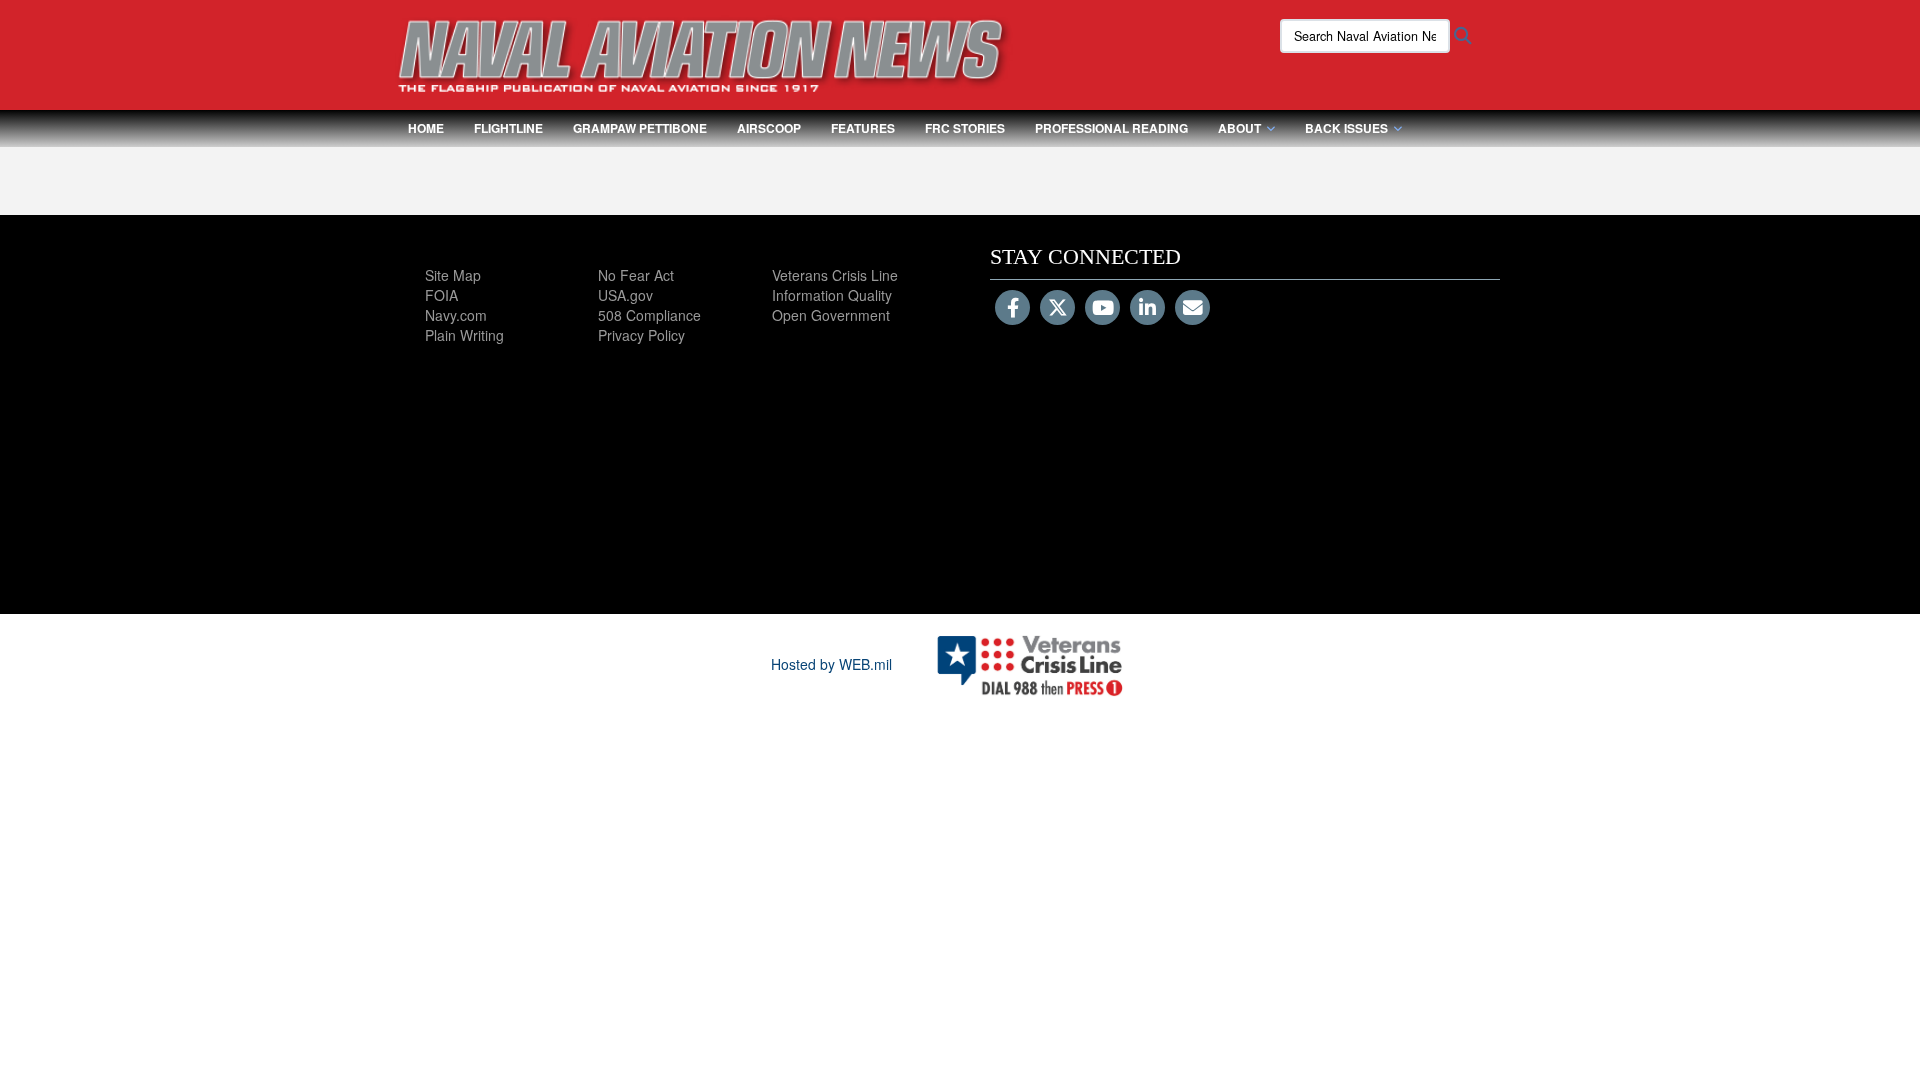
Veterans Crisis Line (835, 275)
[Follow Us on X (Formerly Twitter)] (1057, 309)
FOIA (441, 295)
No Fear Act (636, 275)
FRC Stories (965, 128)
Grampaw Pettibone (640, 128)
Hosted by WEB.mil (831, 664)
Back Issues (1346, 128)
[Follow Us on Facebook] (1012, 309)
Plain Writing (464, 335)
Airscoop (769, 128)
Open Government (831, 315)
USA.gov (625, 295)
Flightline (508, 128)
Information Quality (832, 295)
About (1239, 128)
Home (426, 128)
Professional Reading (1111, 128)
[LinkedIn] (1147, 309)
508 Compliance (649, 315)
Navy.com (456, 315)
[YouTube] (1102, 309)
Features (863, 128)
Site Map (453, 275)
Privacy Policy (641, 335)
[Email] (1192, 309)
